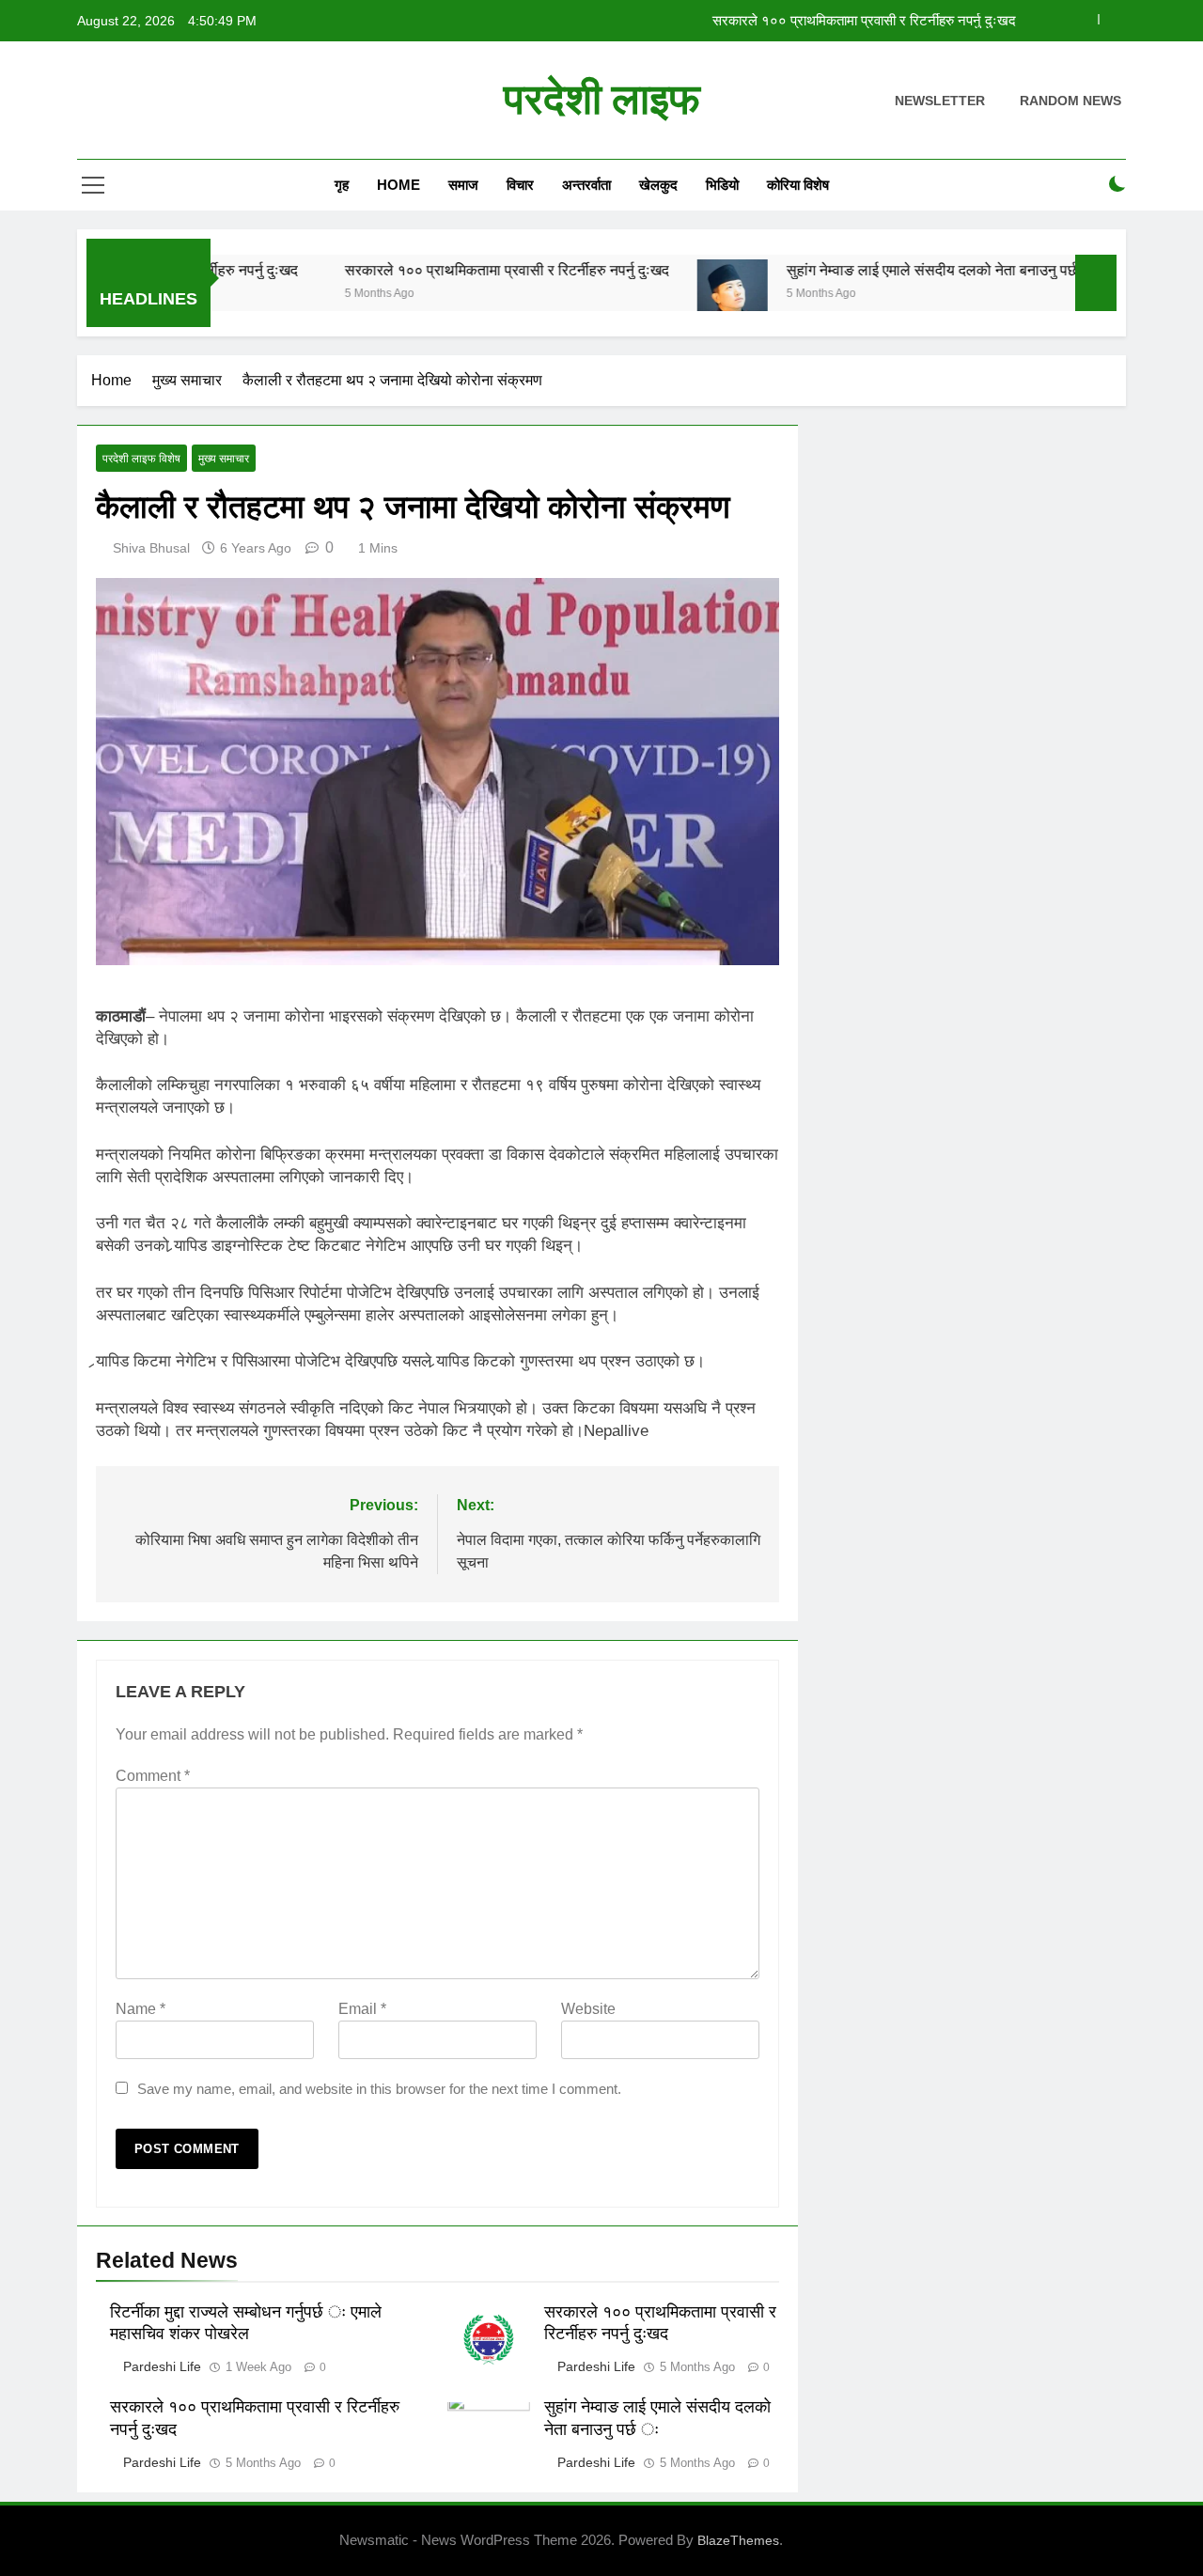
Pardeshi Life (162, 2366)
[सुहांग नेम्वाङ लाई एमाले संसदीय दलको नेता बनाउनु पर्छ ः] (681, 295)
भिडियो (722, 185)
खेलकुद (658, 185)
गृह (342, 185)
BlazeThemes (738, 2540)
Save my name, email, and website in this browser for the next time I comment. (379, 2089)
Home (398, 185)
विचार (520, 185)
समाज (463, 185)
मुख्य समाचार (224, 459)
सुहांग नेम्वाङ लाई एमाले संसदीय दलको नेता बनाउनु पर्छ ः (891, 270)
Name (141, 2009)
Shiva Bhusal (151, 548)
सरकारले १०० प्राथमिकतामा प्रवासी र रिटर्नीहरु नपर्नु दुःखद (864, 21)
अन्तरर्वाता (586, 185)
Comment (153, 1776)
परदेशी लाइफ (602, 100)
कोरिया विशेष (798, 185)
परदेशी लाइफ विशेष (141, 459)
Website (588, 2009)
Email (362, 2009)
